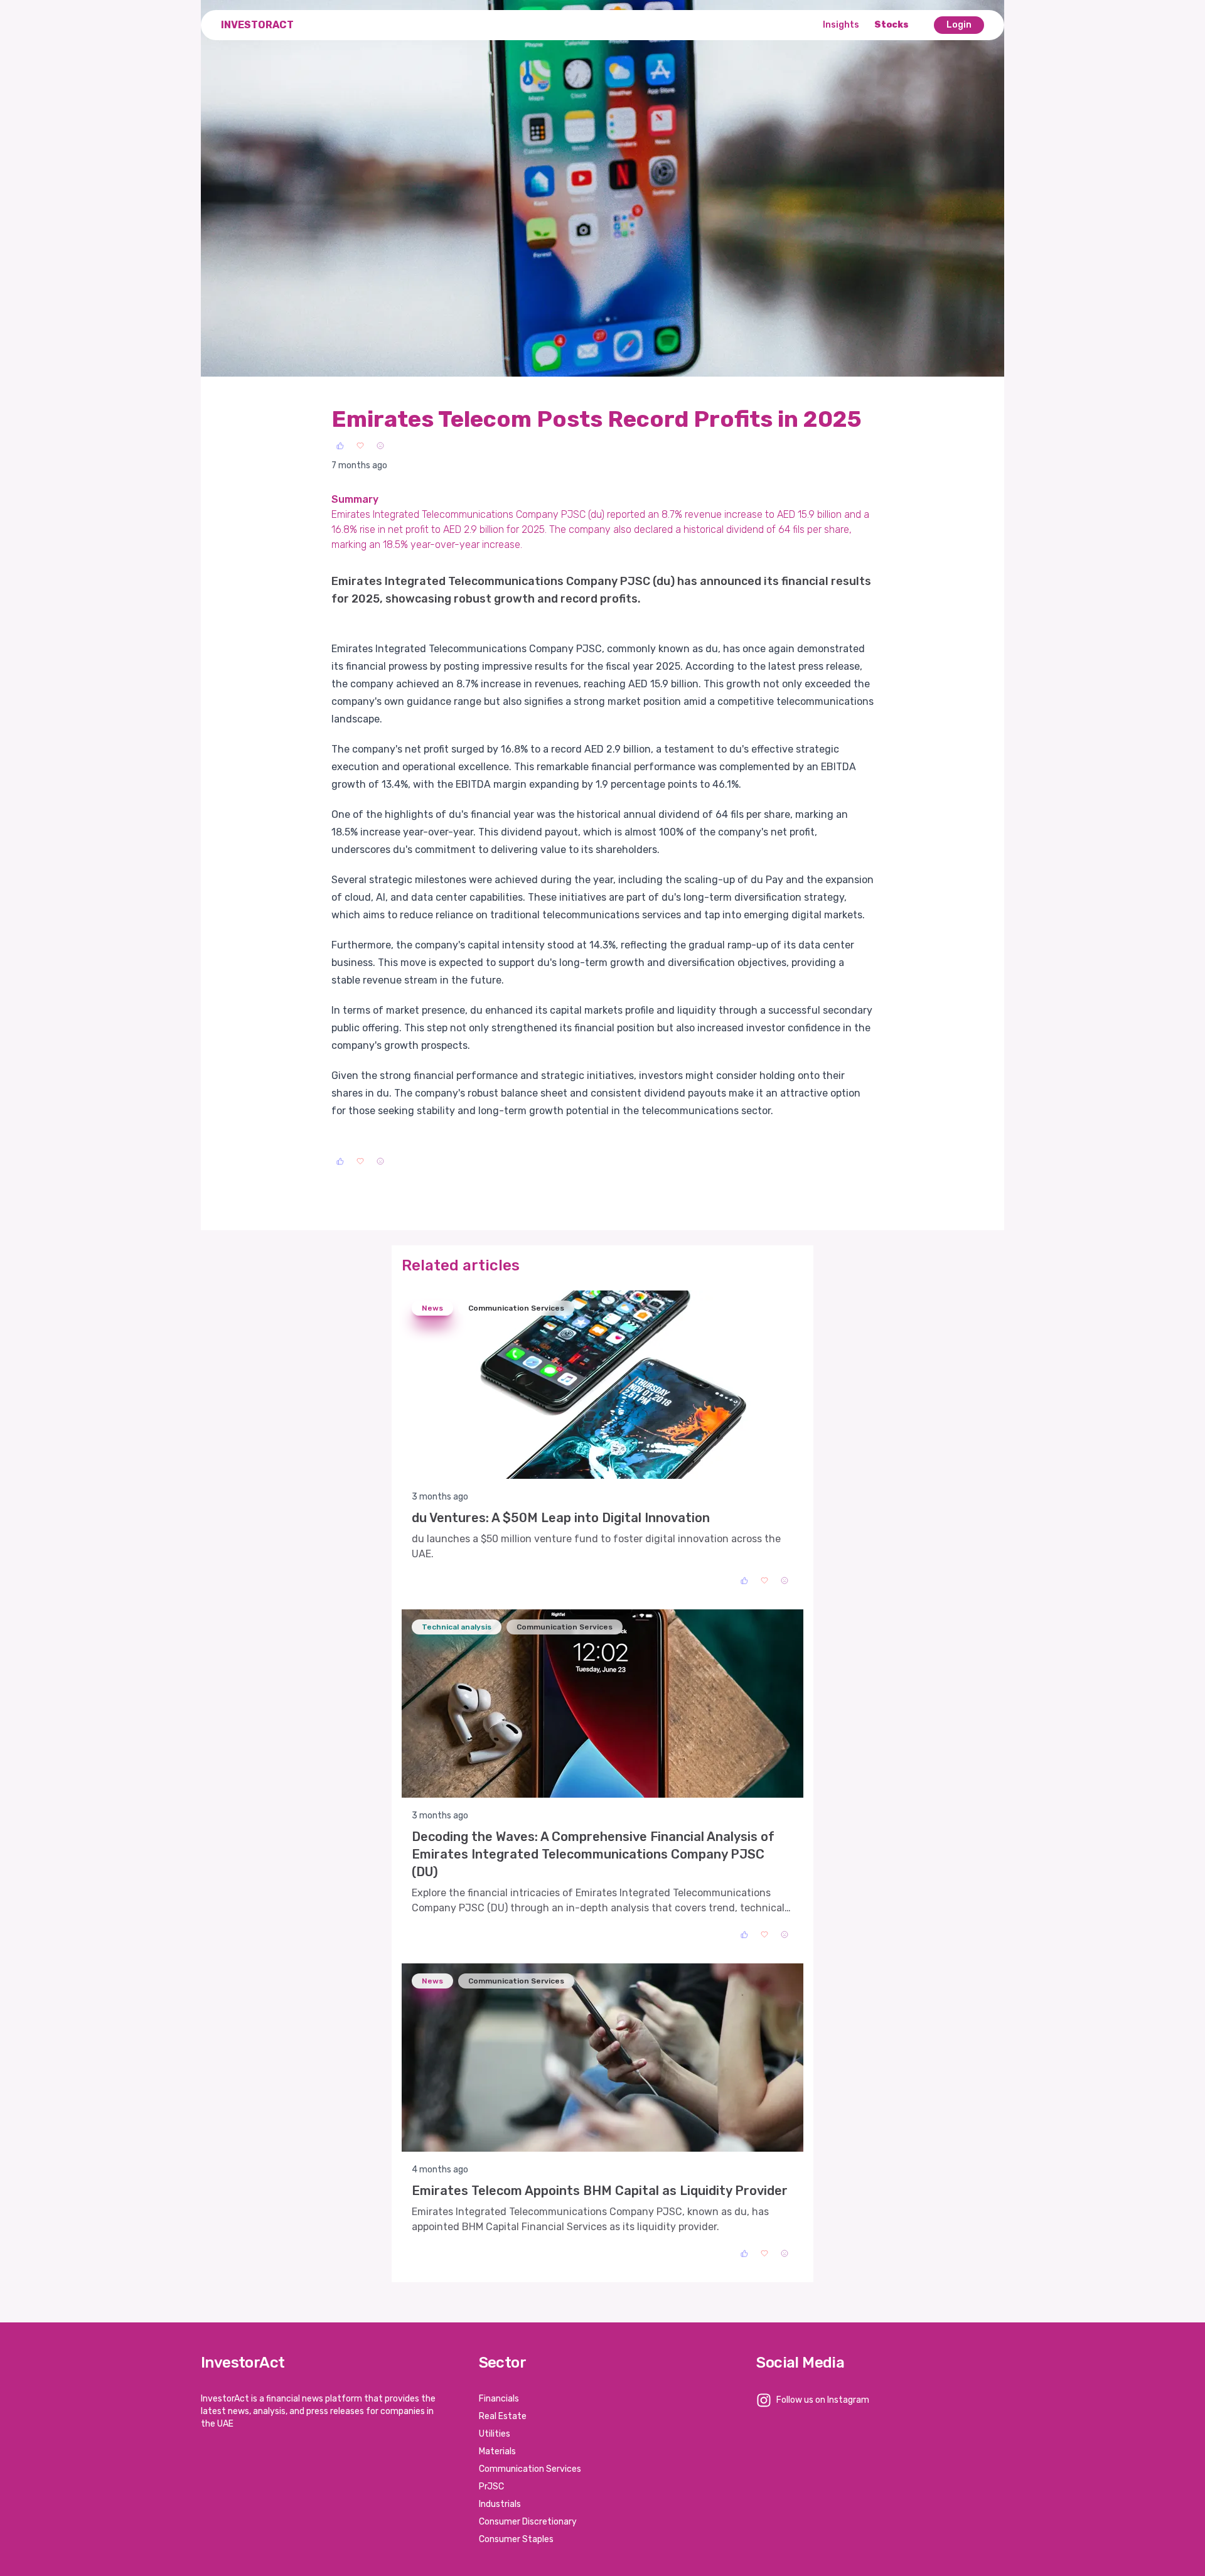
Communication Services (530, 2469)
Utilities (495, 2434)
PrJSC (491, 2487)
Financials (499, 2399)
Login (959, 25)
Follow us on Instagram (823, 2400)
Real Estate (503, 2416)
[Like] (340, 446)
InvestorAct (257, 25)
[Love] (360, 446)
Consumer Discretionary (528, 2522)
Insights (841, 25)
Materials (497, 2451)
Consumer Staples (516, 2539)
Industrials (500, 2504)
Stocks (892, 25)
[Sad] (380, 446)
